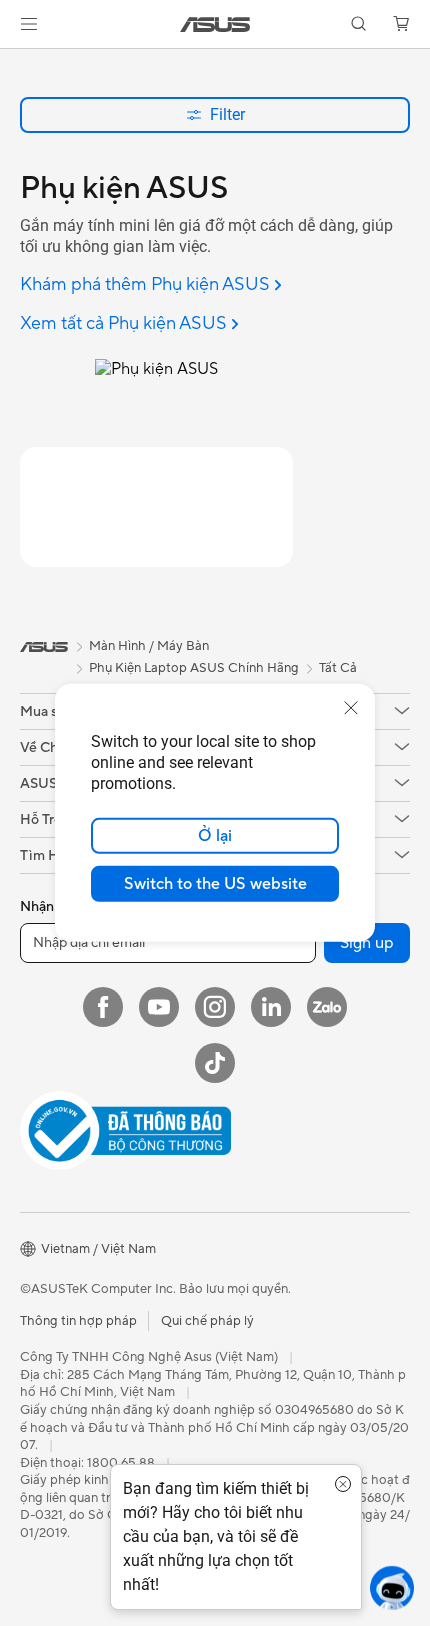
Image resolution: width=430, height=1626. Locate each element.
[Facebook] (103, 1007)
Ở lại (215, 836)
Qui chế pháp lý (207, 1321)
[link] (215, 24)
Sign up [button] (367, 943)
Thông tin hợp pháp (78, 1321)
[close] (351, 708)
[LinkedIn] (271, 1007)
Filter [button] (227, 114)
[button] (29, 24)
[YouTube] (159, 1007)
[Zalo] (327, 1007)
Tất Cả (338, 668)
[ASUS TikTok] (215, 1063)
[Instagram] (215, 1007)
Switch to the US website (215, 884)
